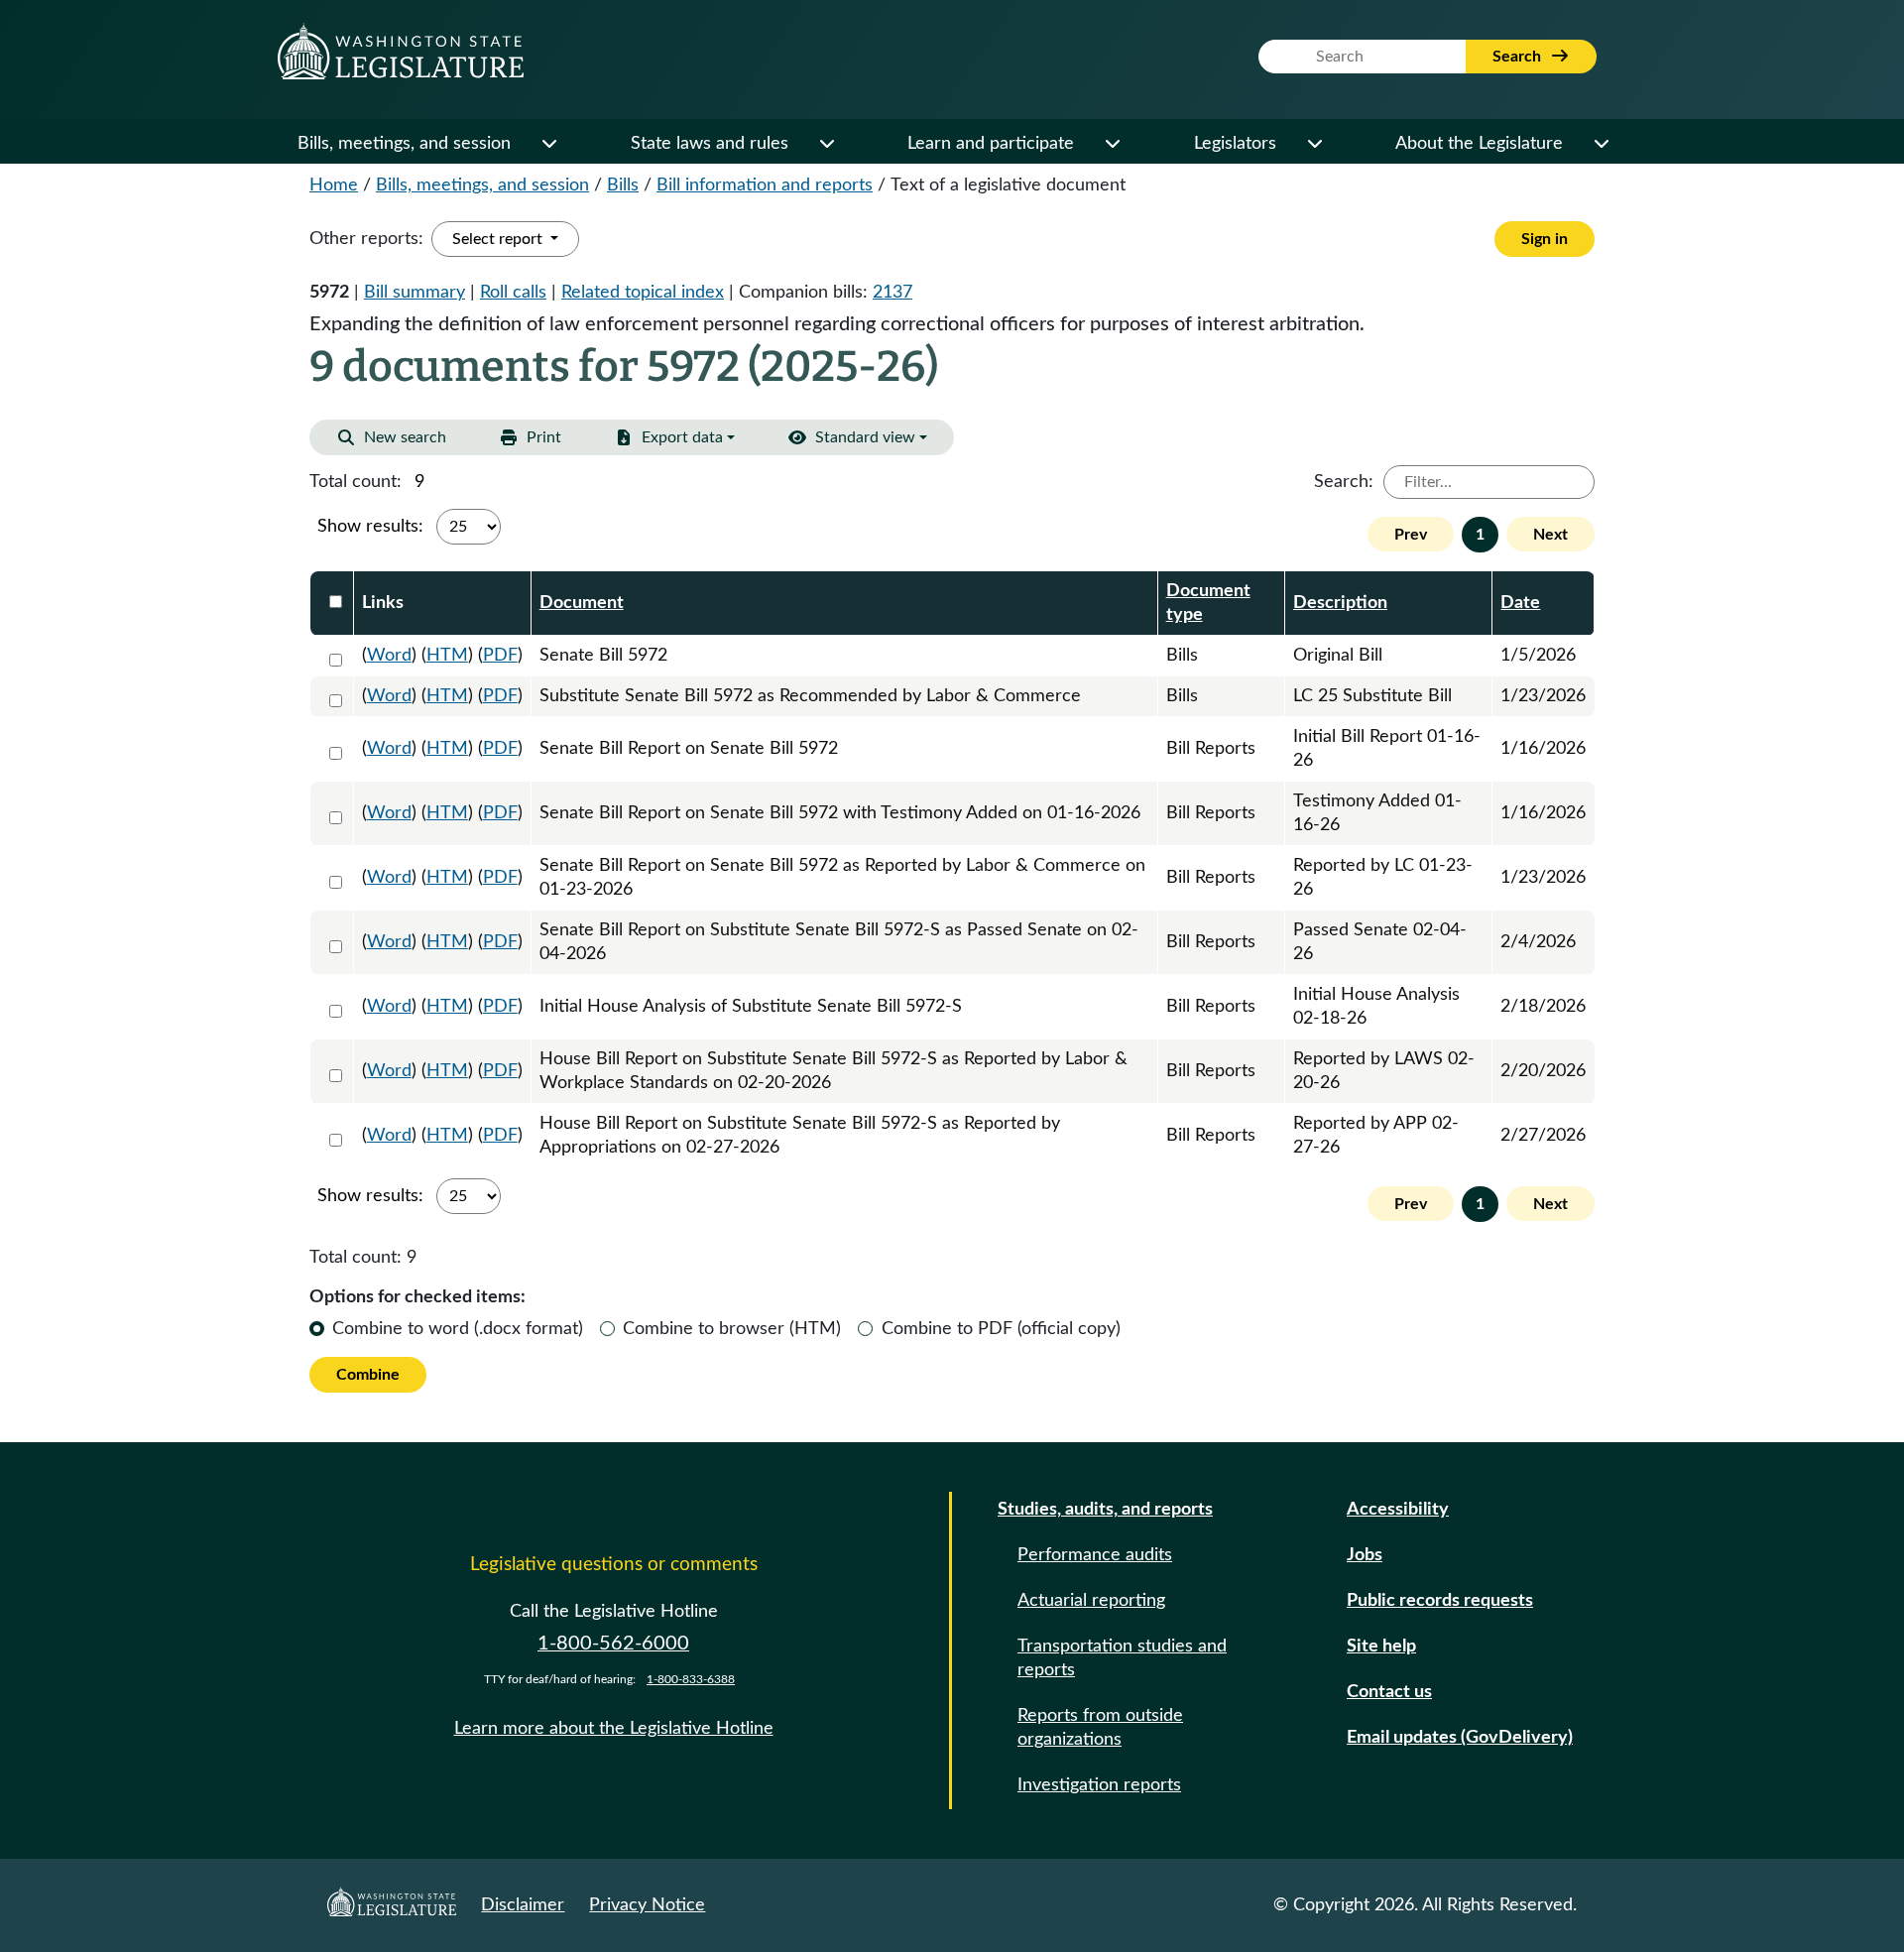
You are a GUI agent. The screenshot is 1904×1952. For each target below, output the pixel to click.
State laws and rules (710, 144)
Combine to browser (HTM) (732, 1329)
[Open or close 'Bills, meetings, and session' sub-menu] (548, 144)
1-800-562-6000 (613, 1644)
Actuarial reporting (1091, 1601)
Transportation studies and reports (1122, 1658)
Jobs (1365, 1555)
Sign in (1545, 239)
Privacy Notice (647, 1905)
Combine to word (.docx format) (458, 1329)
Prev (1411, 535)
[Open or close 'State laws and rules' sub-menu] (826, 144)
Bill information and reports (765, 185)
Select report (499, 239)
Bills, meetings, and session (404, 144)
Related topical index (643, 293)
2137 (892, 293)
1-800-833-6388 (691, 1679)
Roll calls (513, 293)
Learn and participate (991, 144)
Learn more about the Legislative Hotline (614, 1729)
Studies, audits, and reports (1105, 1510)
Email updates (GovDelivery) (1460, 1738)
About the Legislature (1479, 144)
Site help (1381, 1647)
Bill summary (415, 293)
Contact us (1389, 1692)
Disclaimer (523, 1905)
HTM (447, 656)
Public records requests (1440, 1601)
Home (334, 185)
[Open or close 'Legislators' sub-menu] (1314, 144)
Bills (623, 185)
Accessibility (1398, 1510)
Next (1550, 535)
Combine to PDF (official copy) (1001, 1329)
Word (389, 656)
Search (1519, 57)
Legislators (1235, 144)
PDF (500, 656)
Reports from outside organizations (1100, 1728)
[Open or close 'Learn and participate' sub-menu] (1112, 144)
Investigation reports (1099, 1785)
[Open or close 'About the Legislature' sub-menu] (1601, 144)
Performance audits (1095, 1555)
